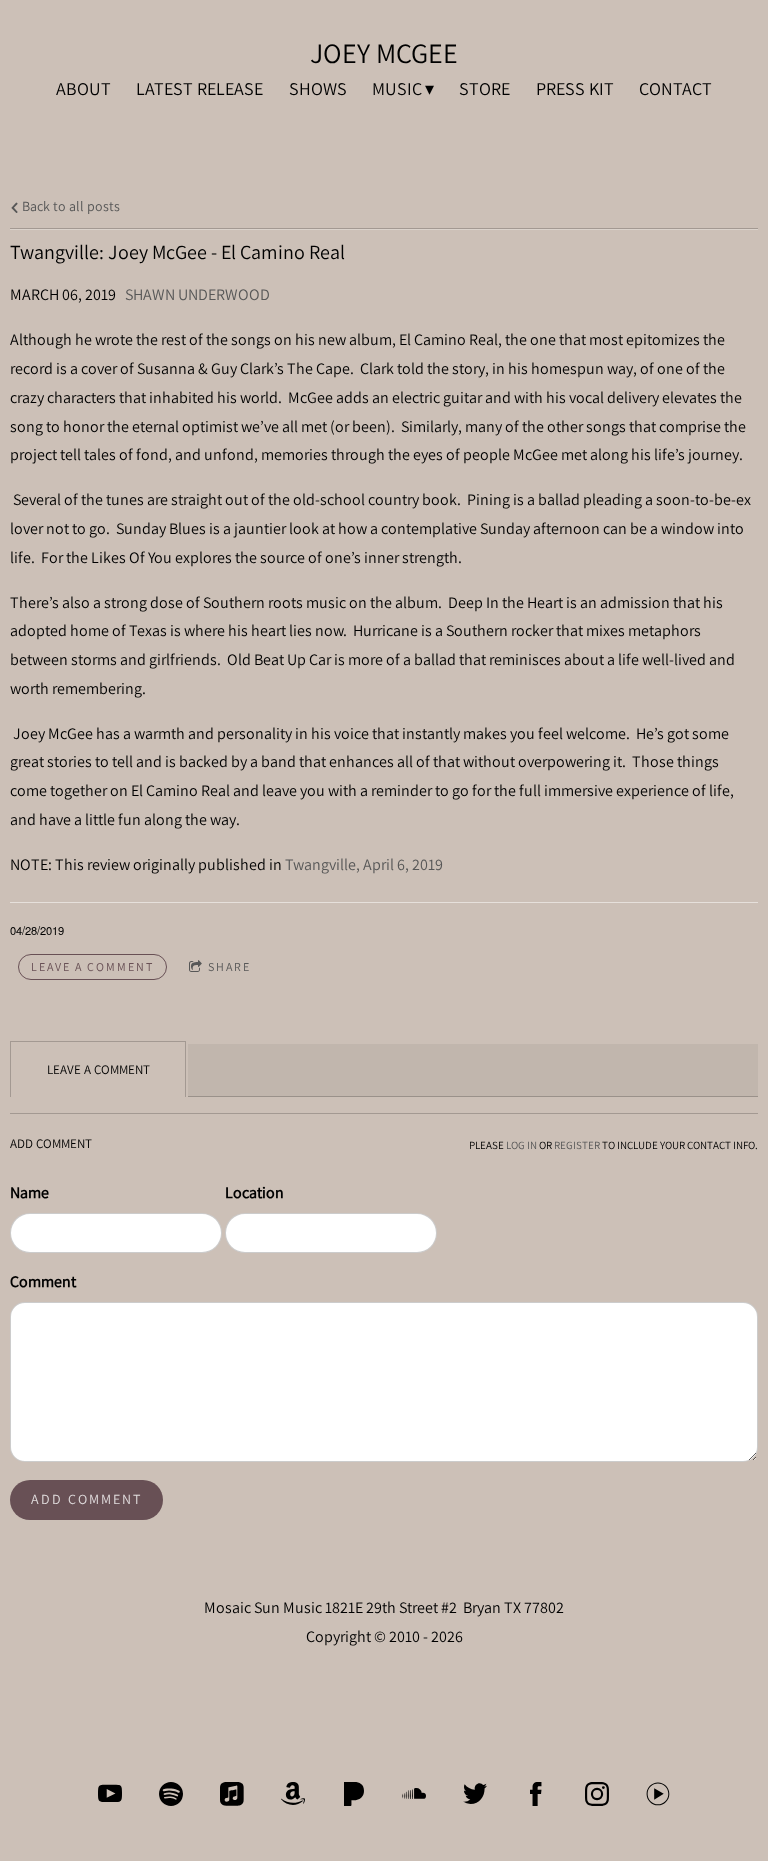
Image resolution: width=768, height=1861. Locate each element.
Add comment (86, 1499)
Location (254, 1192)
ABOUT (83, 88)
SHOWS (318, 88)
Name (29, 1192)
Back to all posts (69, 205)
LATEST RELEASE (199, 88)
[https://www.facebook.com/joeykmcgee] (536, 1794)
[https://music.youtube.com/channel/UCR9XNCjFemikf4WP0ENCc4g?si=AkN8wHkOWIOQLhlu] (658, 1794)
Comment (43, 1281)
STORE (484, 88)
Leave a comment (92, 966)
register (577, 1145)
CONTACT (675, 88)
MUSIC (397, 88)
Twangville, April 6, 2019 (364, 864)
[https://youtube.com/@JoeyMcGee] (110, 1794)
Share (229, 966)
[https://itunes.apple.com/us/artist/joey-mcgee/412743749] (232, 1794)
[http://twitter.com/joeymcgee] (475, 1794)
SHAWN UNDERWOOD (197, 294)
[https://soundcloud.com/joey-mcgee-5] (414, 1794)
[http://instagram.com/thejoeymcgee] (597, 1794)
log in (521, 1145)
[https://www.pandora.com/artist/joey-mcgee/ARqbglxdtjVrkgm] (354, 1794)
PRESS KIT (575, 88)
